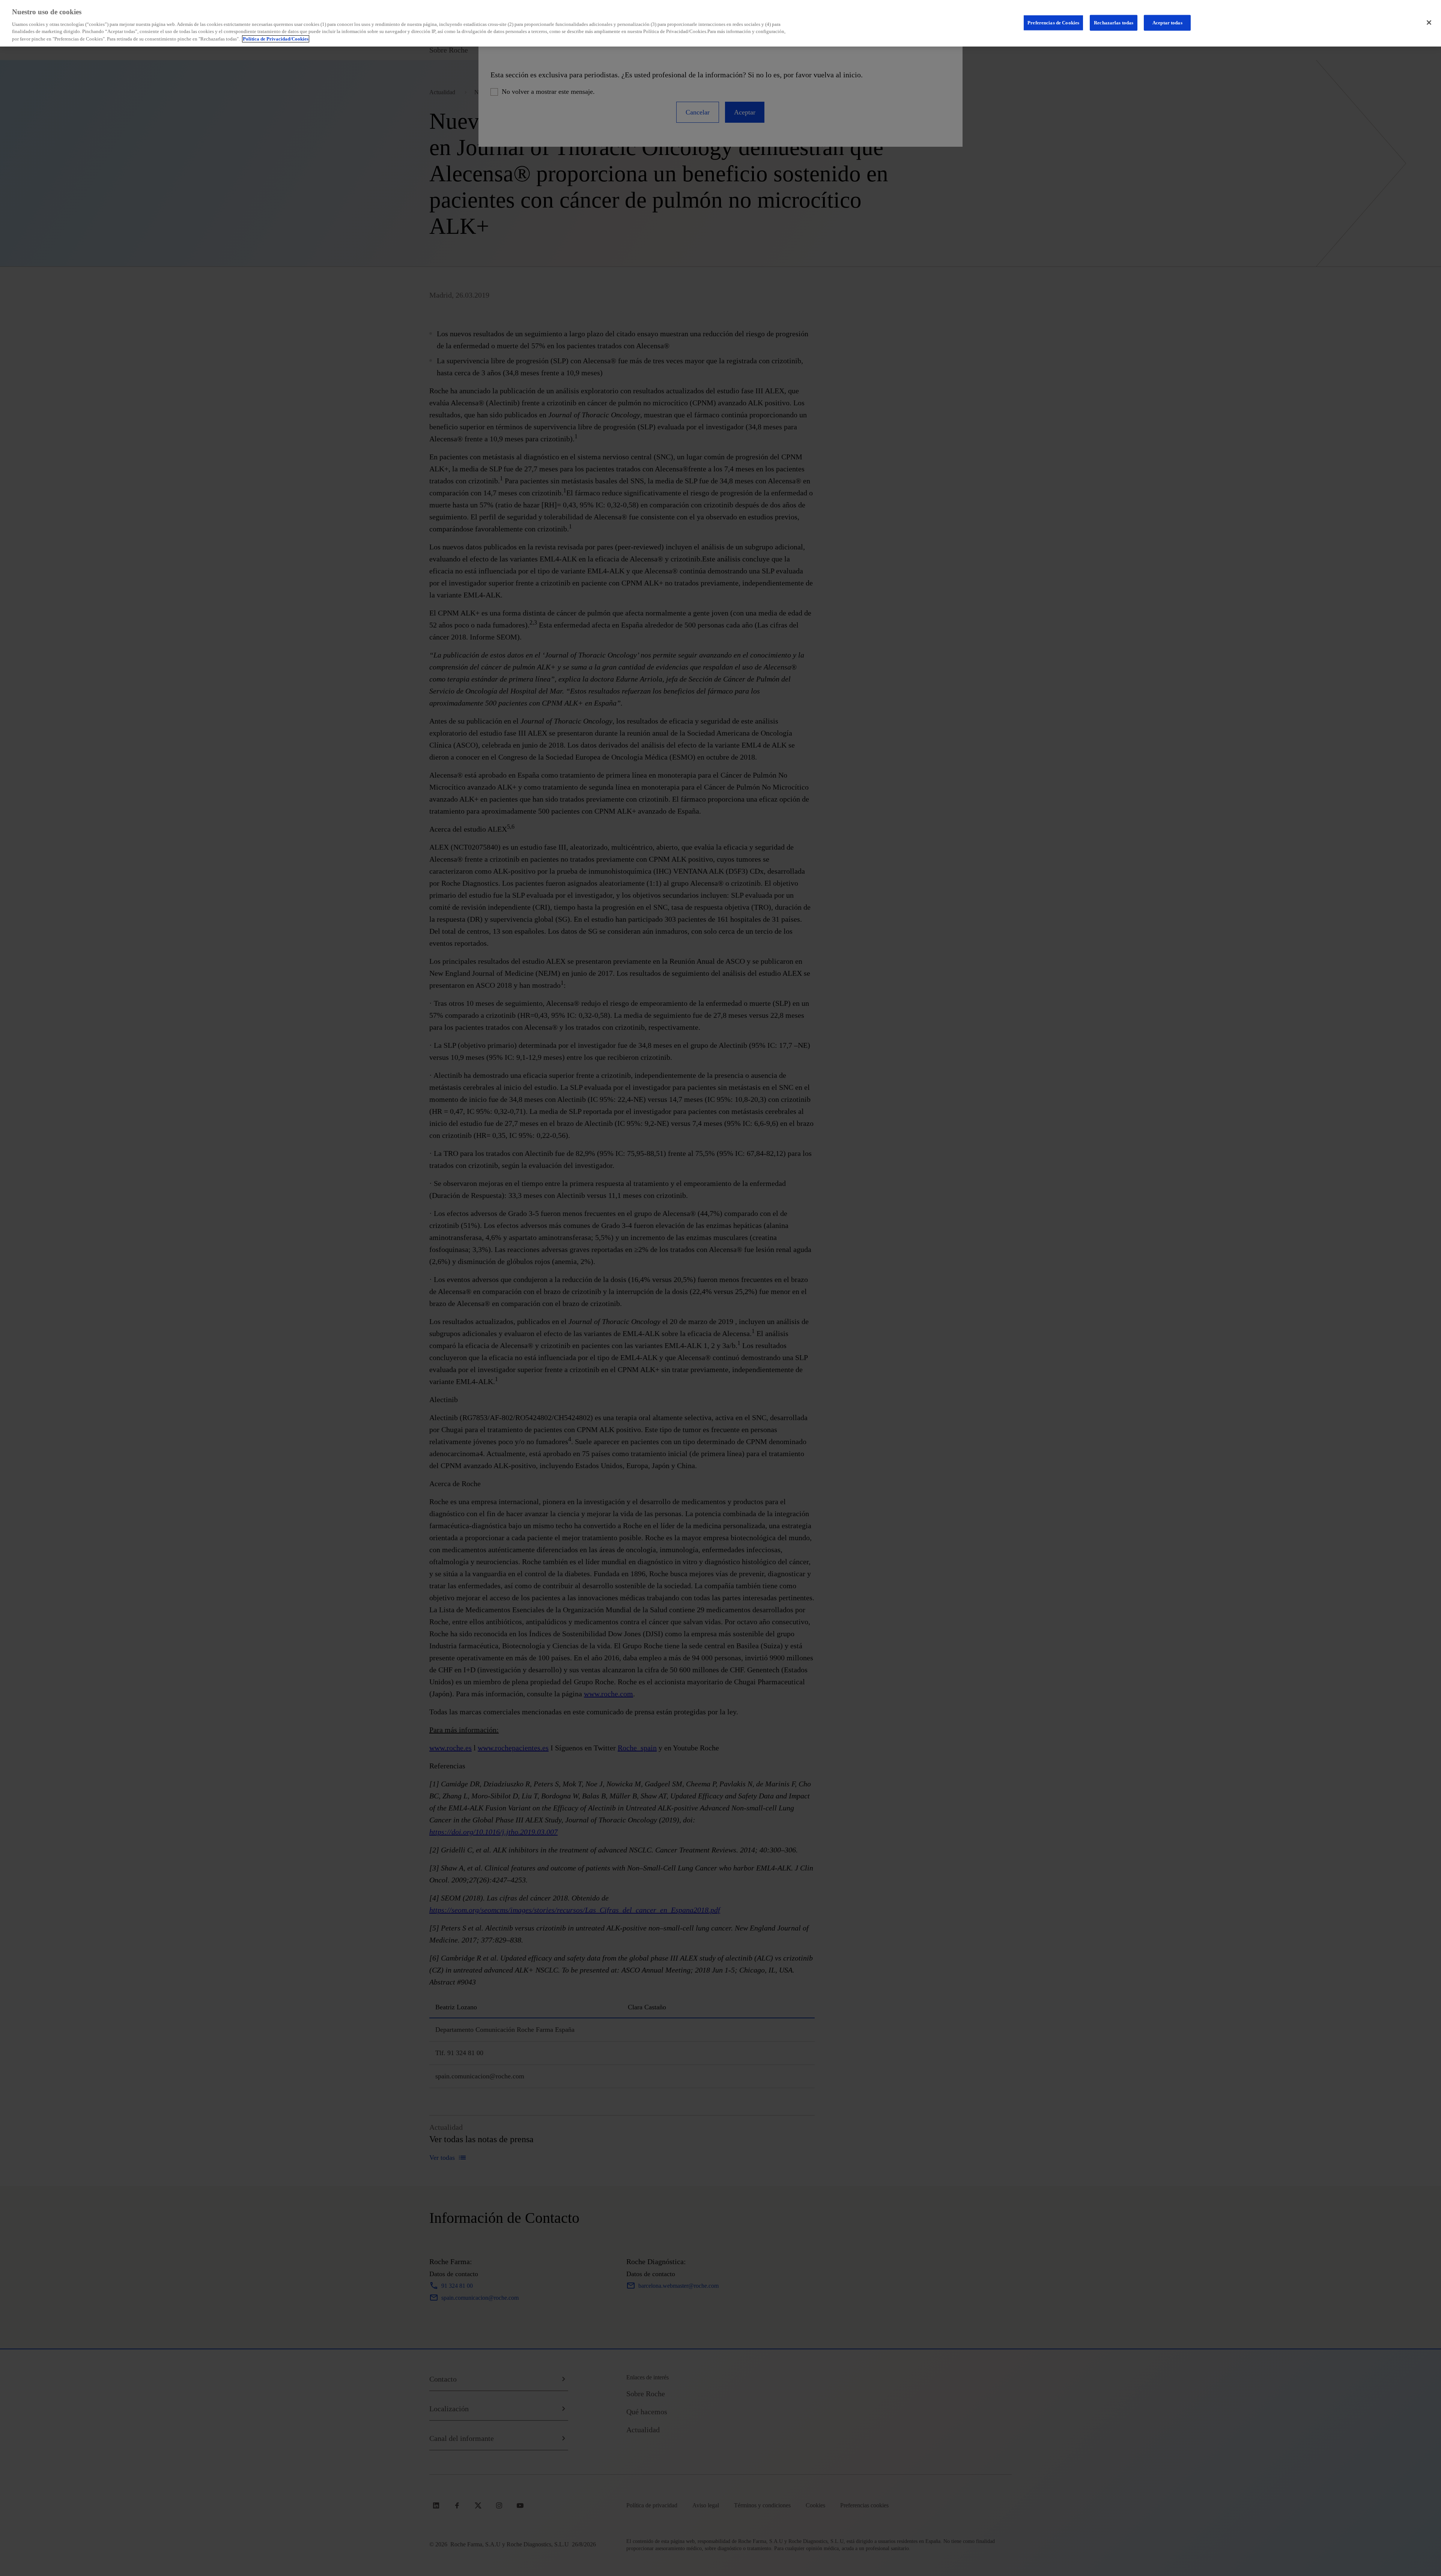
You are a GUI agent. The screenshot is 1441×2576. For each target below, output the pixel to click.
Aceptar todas (1167, 22)
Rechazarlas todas (1114, 22)
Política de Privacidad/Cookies (276, 39)
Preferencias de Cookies (1053, 22)
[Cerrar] (1429, 23)
